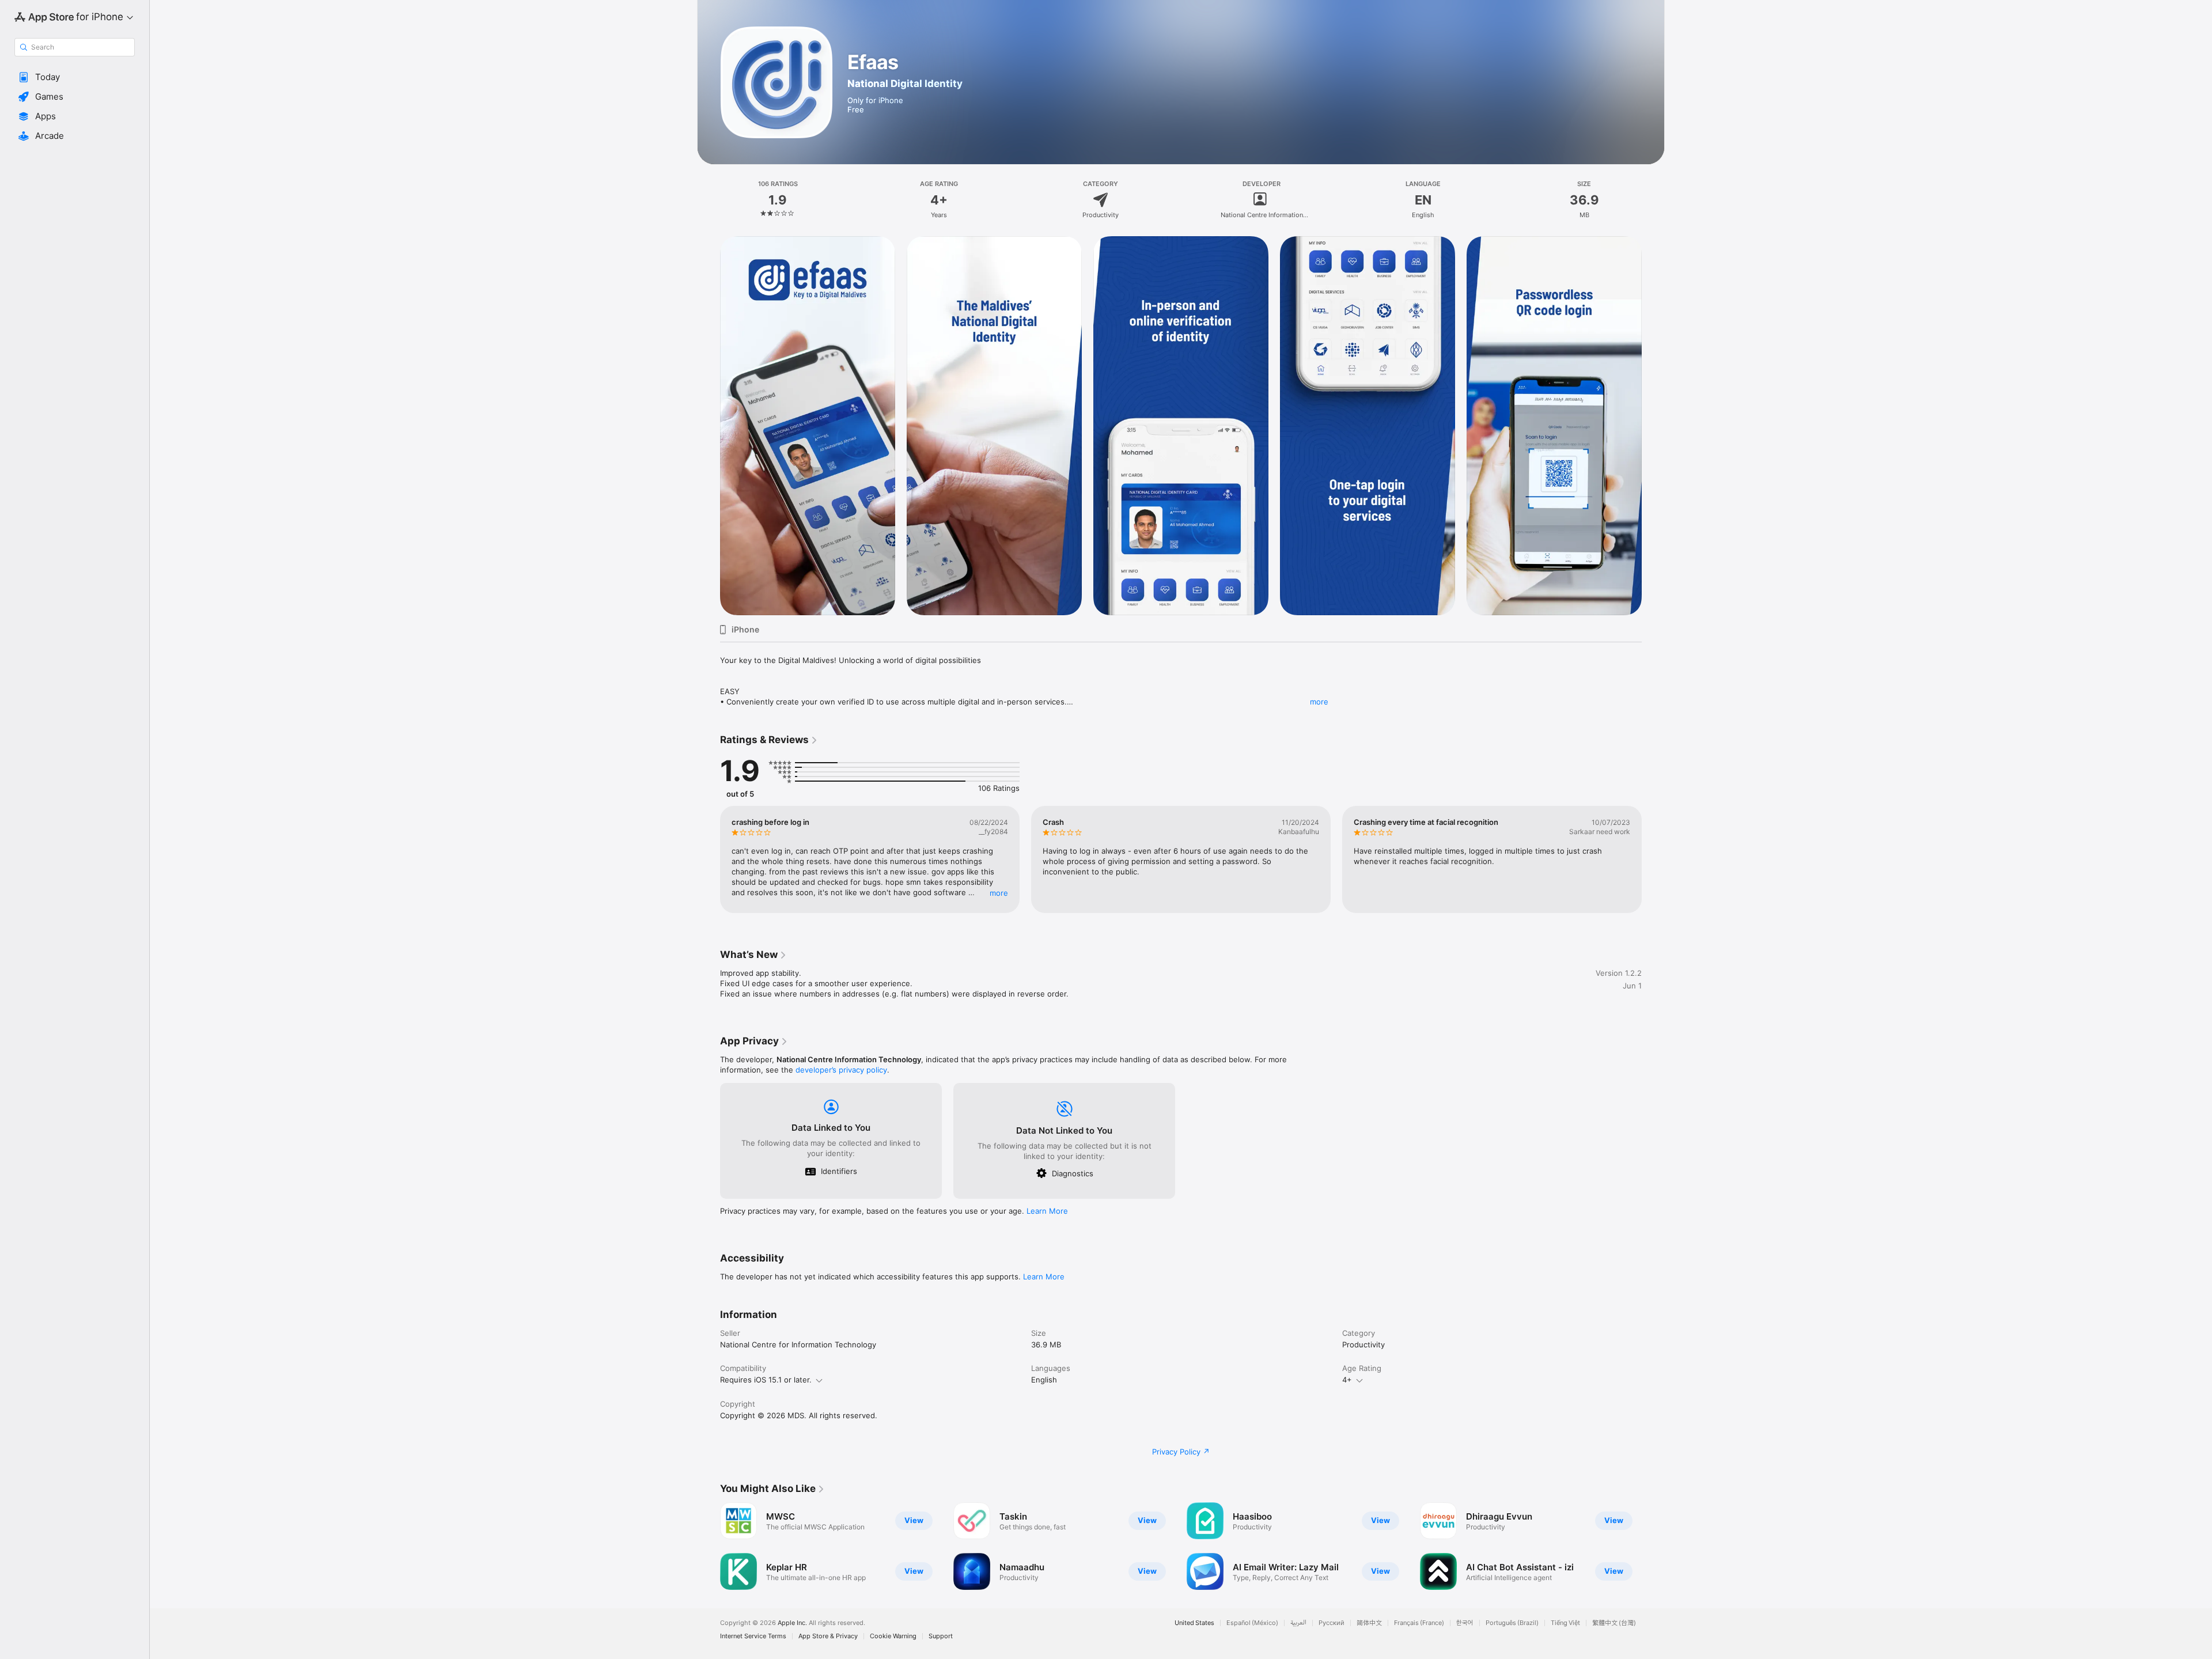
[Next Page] (1653, 426)
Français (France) (1419, 1623)
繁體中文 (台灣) (1614, 1623)
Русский (1332, 1623)
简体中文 (1369, 1623)
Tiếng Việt (1565, 1623)
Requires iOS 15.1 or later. (766, 1380)
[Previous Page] (709, 426)
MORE (999, 893)
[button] (75, 77)
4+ (1347, 1380)
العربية (1298, 1623)
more (1319, 702)
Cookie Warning (893, 1636)
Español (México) (1252, 1623)
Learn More (1047, 1211)
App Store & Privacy (828, 1636)
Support (941, 1636)
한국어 (1465, 1623)
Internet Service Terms (753, 1636)
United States (1194, 1623)
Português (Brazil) (1512, 1623)
